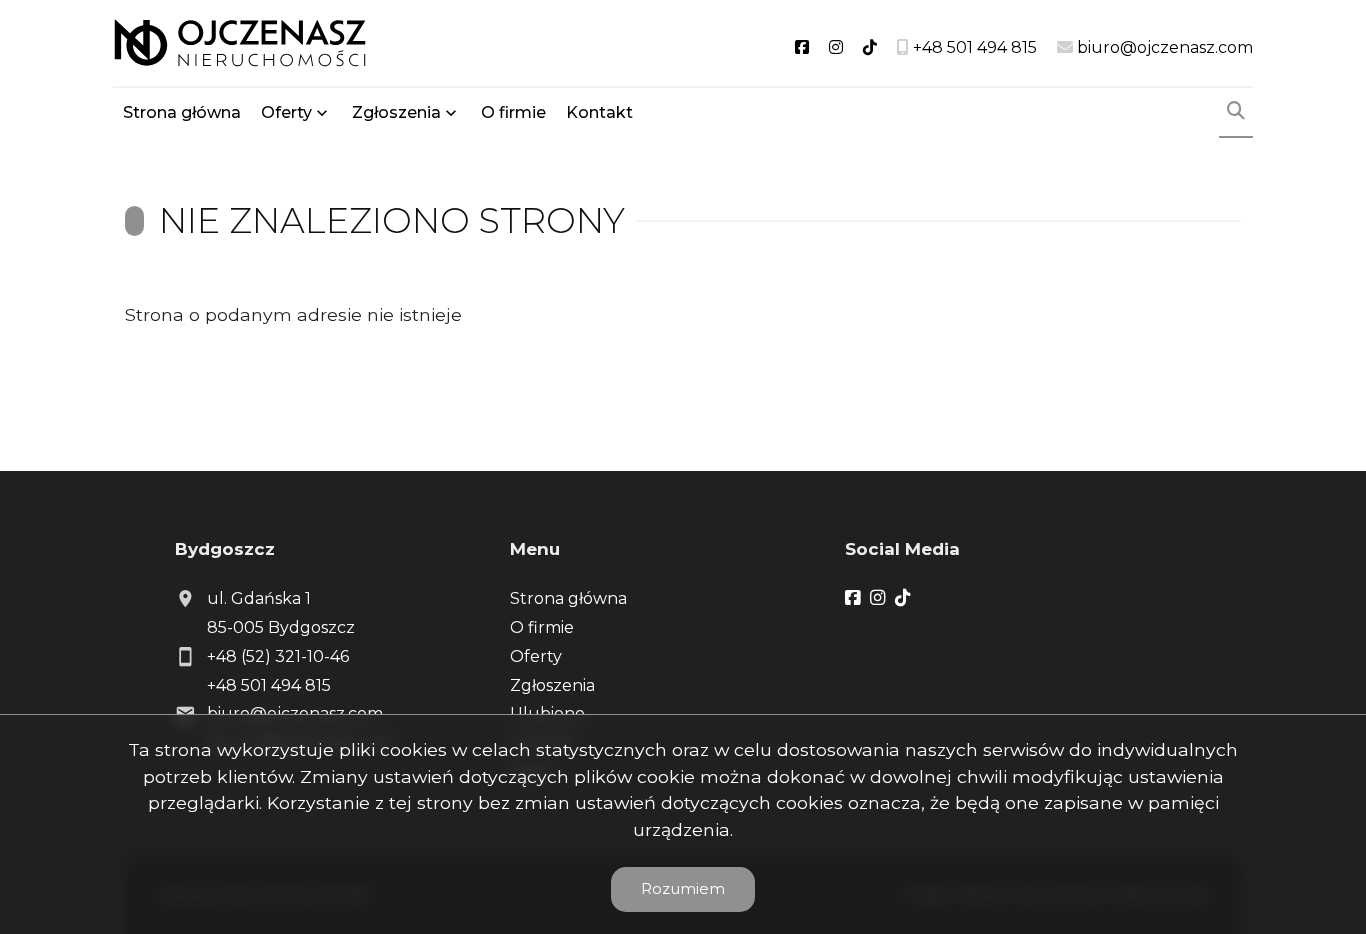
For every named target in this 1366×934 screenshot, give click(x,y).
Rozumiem (683, 888)
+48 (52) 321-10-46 (278, 656)
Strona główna (182, 112)
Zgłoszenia (552, 685)
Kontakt (599, 112)
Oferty (286, 112)
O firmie (513, 112)
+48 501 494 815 (269, 685)
